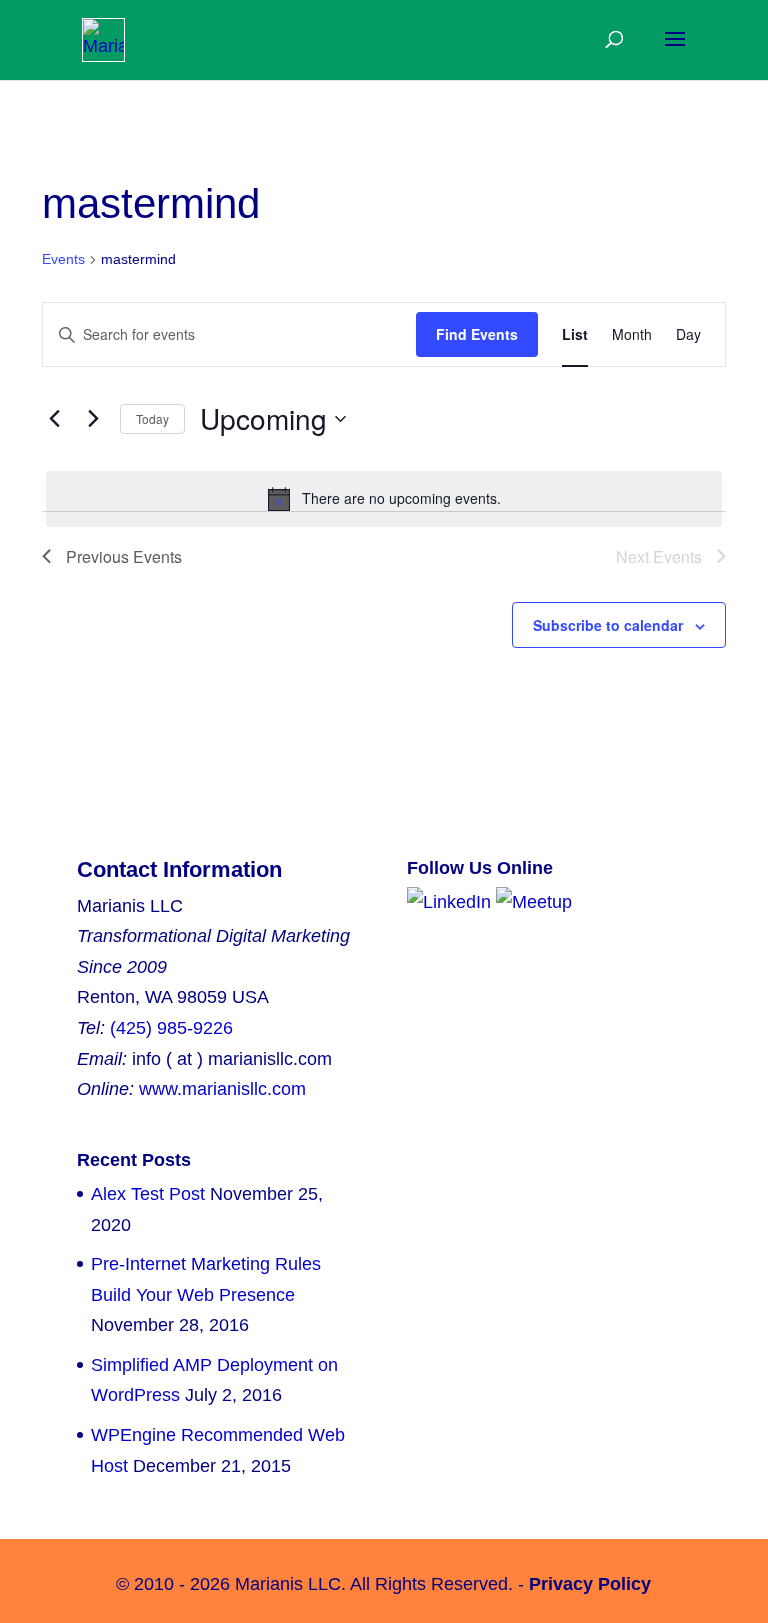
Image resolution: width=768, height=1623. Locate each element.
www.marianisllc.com (222, 1089)
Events (63, 259)
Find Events (477, 334)
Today (152, 418)
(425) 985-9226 (171, 1028)
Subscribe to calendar (608, 625)
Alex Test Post (148, 1194)
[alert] (384, 499)
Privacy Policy (590, 1584)
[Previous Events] (54, 419)
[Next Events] (93, 419)
